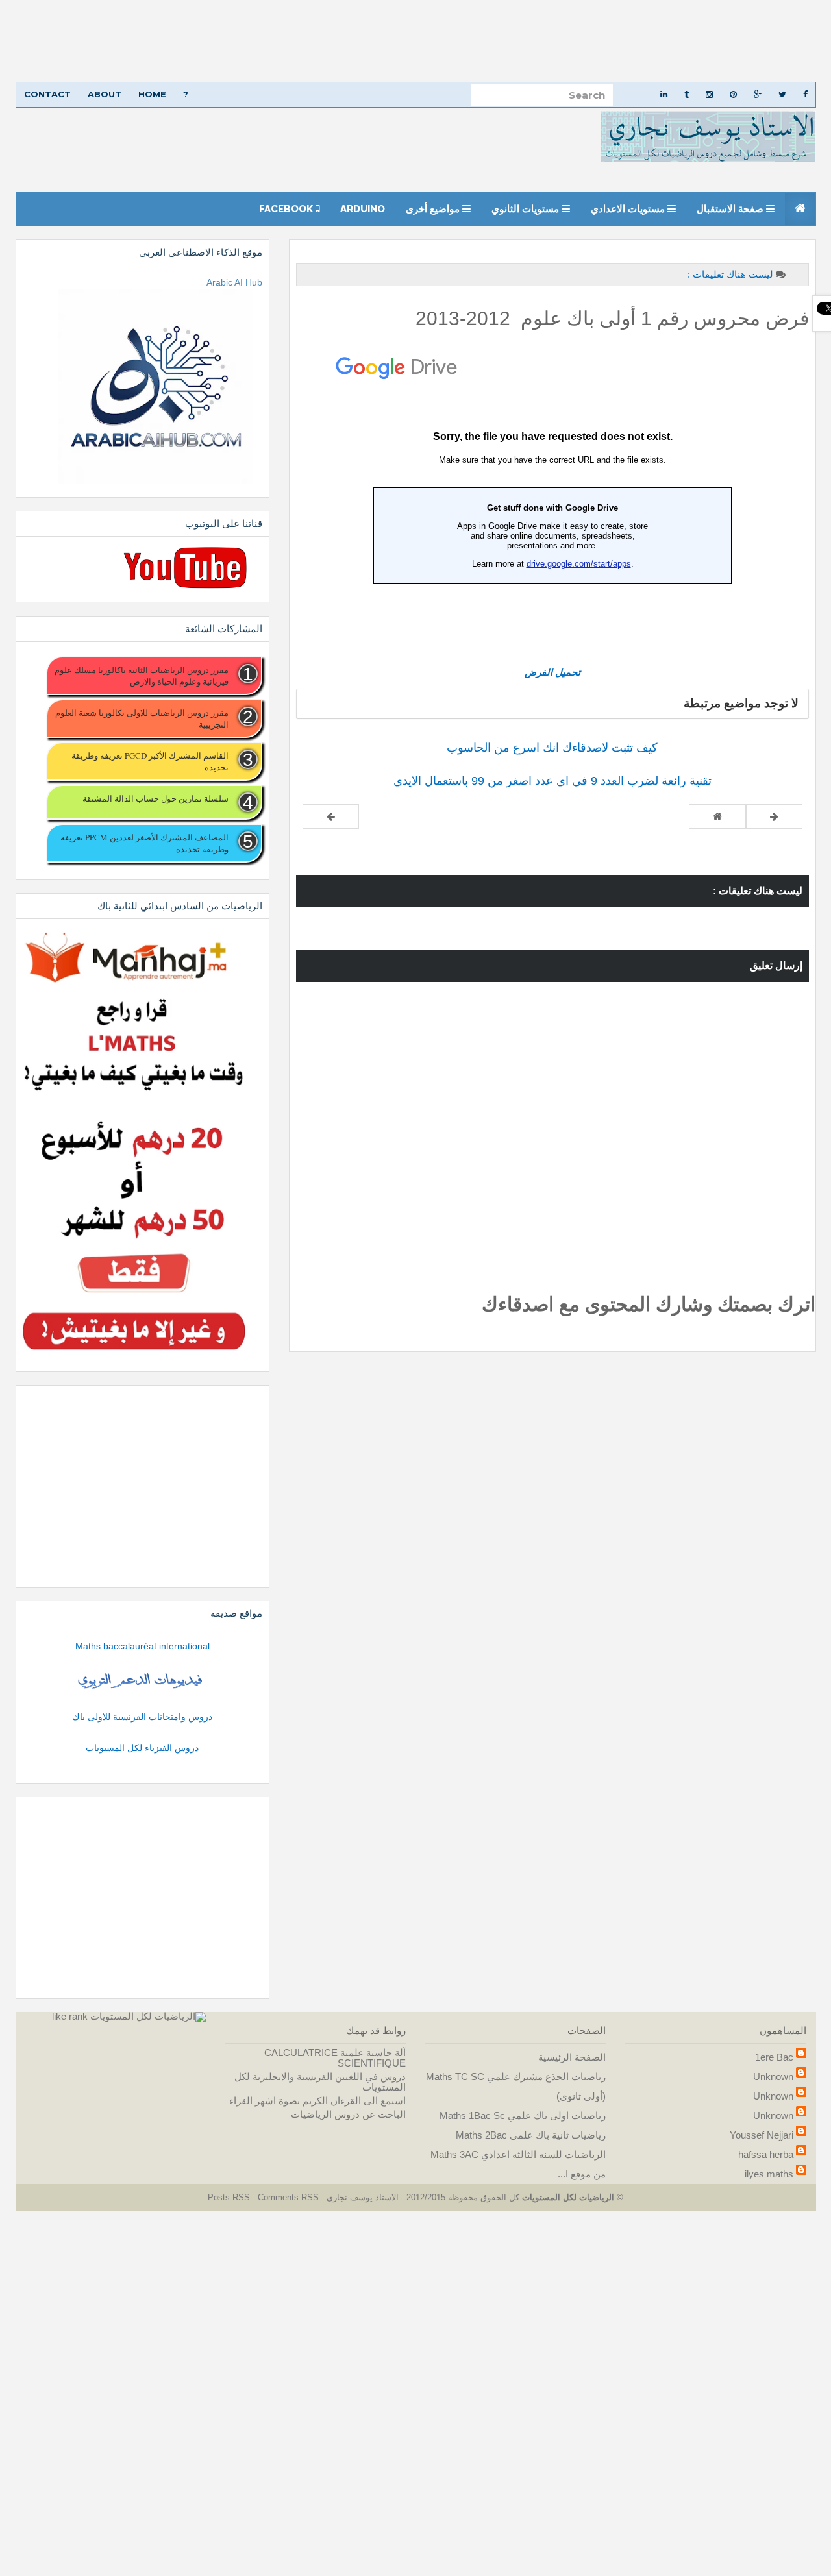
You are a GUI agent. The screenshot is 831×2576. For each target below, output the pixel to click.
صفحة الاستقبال (731, 209)
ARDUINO (363, 209)
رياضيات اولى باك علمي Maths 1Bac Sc (523, 2116)
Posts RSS (230, 2197)
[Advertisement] (441, 41)
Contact (47, 94)
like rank (70, 2016)
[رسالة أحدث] (774, 816)
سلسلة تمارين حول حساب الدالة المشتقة (155, 798)
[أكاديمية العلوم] (142, 1681)
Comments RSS (288, 2197)
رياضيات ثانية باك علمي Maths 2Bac (531, 2135)
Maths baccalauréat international (143, 1646)
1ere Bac (774, 2057)
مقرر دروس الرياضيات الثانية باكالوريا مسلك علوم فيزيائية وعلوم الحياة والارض (141, 676)
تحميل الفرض (552, 672)
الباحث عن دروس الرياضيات (348, 2114)
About (105, 94)
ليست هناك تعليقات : (730, 274)
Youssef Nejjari (762, 2135)
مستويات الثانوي (527, 209)
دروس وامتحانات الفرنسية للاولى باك (142, 1717)
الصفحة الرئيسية (572, 2057)
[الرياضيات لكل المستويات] (148, 2016)
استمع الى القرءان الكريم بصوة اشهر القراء (317, 2101)
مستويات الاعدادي (629, 209)
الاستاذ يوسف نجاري (361, 2197)
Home (152, 94)
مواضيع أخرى (434, 209)
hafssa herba (766, 2154)
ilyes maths (769, 2174)
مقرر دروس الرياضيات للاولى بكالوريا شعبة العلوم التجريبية (142, 718)
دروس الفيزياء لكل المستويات (142, 1748)
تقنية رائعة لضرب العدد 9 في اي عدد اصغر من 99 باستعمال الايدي (552, 781)
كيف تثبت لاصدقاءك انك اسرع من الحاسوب (552, 748)
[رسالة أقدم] (331, 816)
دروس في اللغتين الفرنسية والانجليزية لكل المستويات (320, 2082)
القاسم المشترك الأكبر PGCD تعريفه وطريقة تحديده (150, 761)
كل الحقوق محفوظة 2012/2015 (462, 2197)
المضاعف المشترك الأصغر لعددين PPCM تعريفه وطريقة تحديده (144, 843)
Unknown (773, 2077)
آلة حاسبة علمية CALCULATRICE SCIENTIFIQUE (335, 2058)
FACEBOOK (287, 209)
